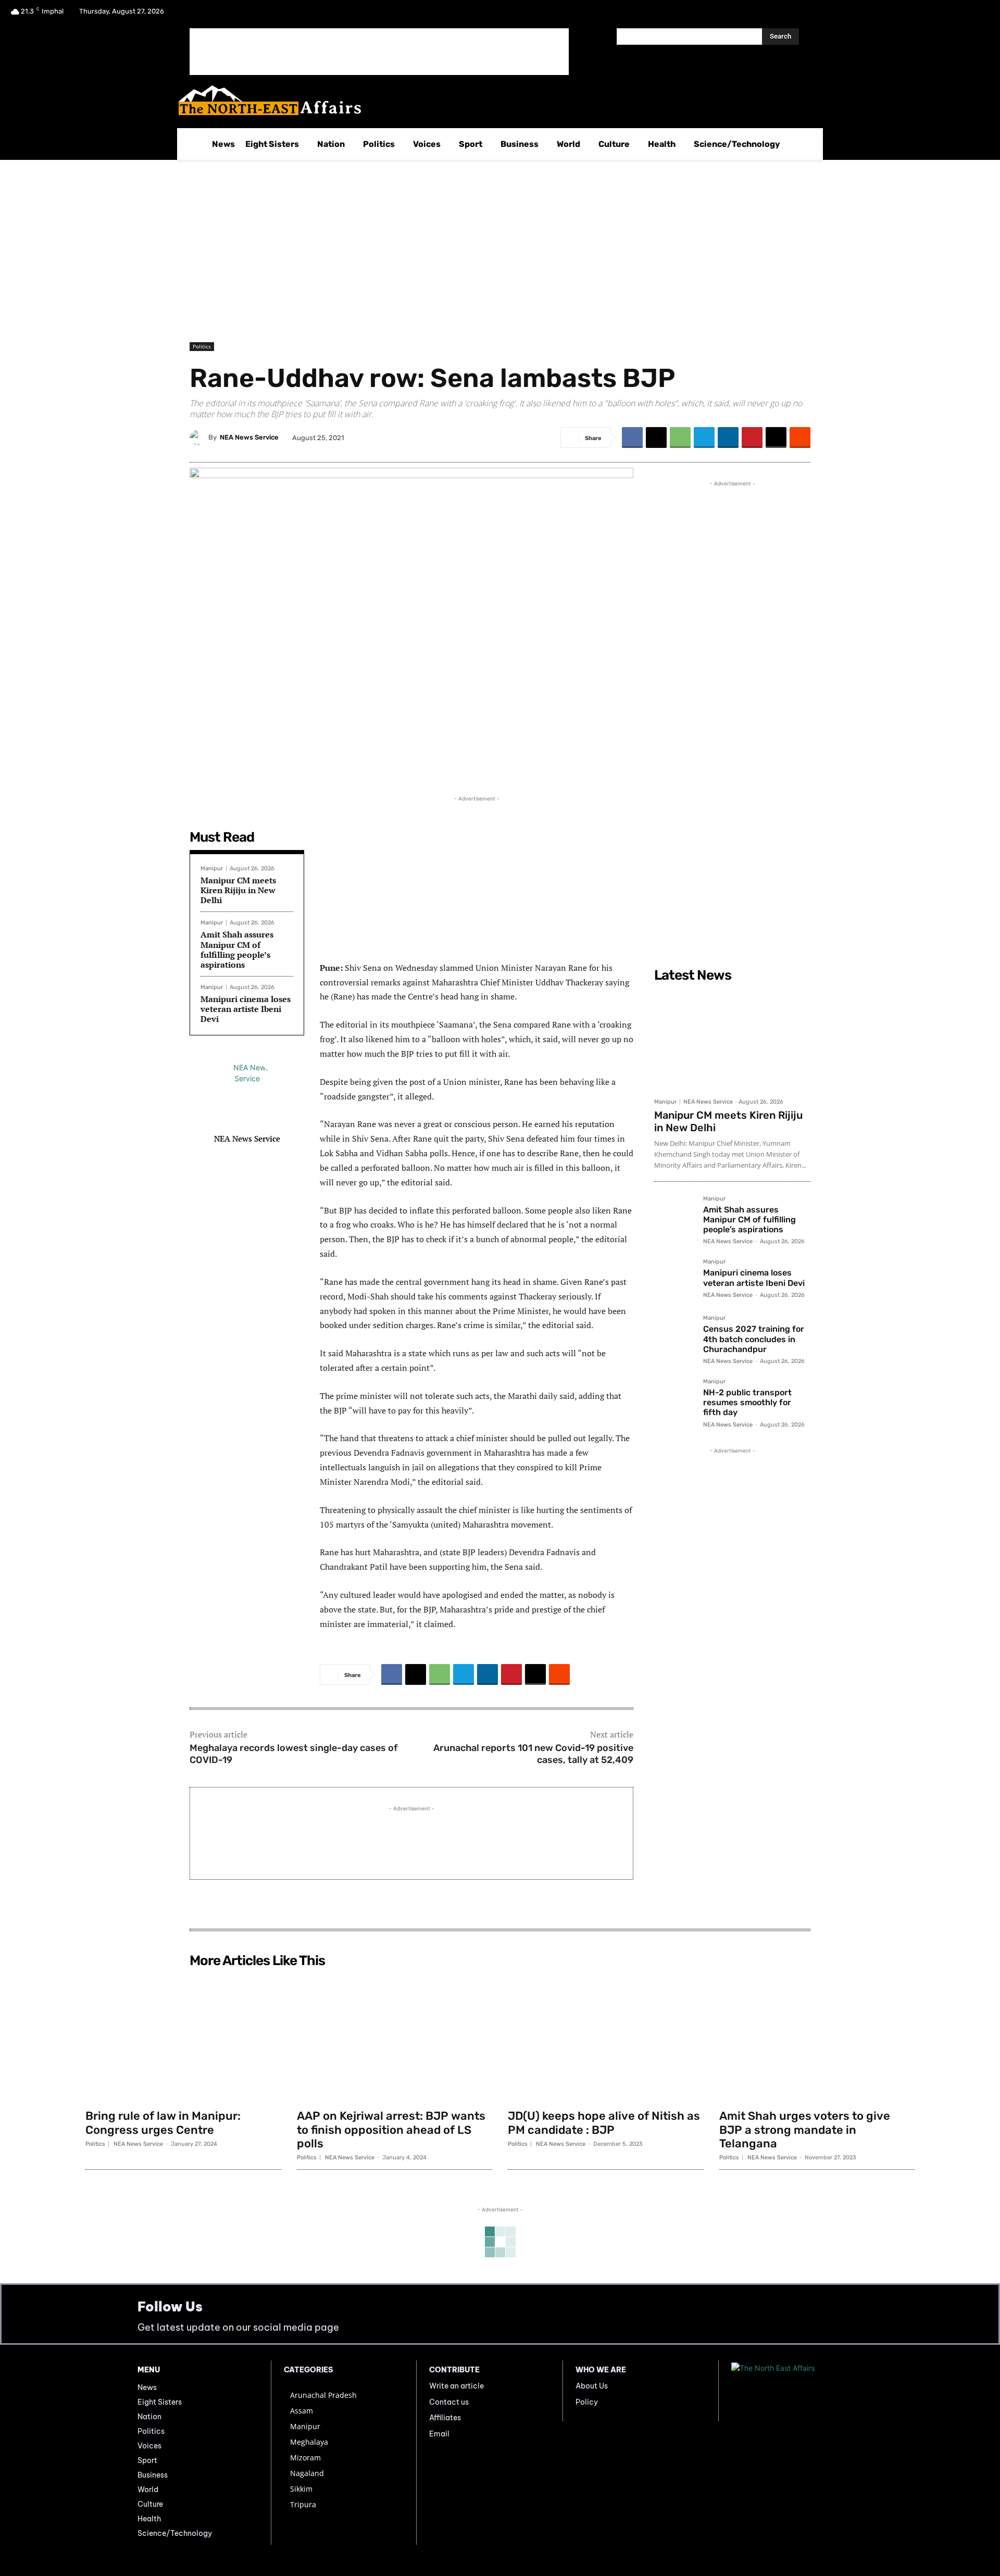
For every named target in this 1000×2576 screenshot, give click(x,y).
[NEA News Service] (199, 437)
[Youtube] (976, 15)
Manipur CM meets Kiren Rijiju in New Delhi (238, 890)
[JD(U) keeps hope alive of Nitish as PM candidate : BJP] (606, 2038)
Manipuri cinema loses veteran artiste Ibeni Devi (246, 1009)
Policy (587, 2402)
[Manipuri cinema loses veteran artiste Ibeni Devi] (674, 1279)
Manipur (212, 868)
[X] (949, 15)
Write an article (457, 2386)
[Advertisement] (379, 52)
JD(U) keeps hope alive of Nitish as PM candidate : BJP (604, 2123)
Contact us (449, 2402)
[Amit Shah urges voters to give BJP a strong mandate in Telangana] (817, 2038)
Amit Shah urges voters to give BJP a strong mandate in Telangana (805, 2130)
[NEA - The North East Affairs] (797, 2391)
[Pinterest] (752, 437)
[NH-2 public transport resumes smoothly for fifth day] (674, 1399)
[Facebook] (922, 15)
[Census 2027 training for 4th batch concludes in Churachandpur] (674, 1335)
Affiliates (445, 2418)
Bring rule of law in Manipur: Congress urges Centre (163, 2123)
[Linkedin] (728, 437)
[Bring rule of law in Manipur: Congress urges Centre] (183, 2038)
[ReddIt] (800, 437)
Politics (202, 346)
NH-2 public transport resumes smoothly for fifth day (747, 1402)
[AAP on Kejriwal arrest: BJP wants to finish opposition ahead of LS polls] (395, 2038)
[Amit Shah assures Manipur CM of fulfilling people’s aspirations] (674, 1216)
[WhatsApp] (680, 437)
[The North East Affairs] (495, 100)
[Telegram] (704, 437)
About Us (592, 2386)
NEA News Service (249, 437)
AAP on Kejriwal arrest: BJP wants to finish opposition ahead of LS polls (391, 2130)
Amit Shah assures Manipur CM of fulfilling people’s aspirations (237, 949)
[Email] (776, 437)
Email (439, 2434)
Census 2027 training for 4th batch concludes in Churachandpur (754, 1339)
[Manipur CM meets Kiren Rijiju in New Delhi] (732, 1040)
